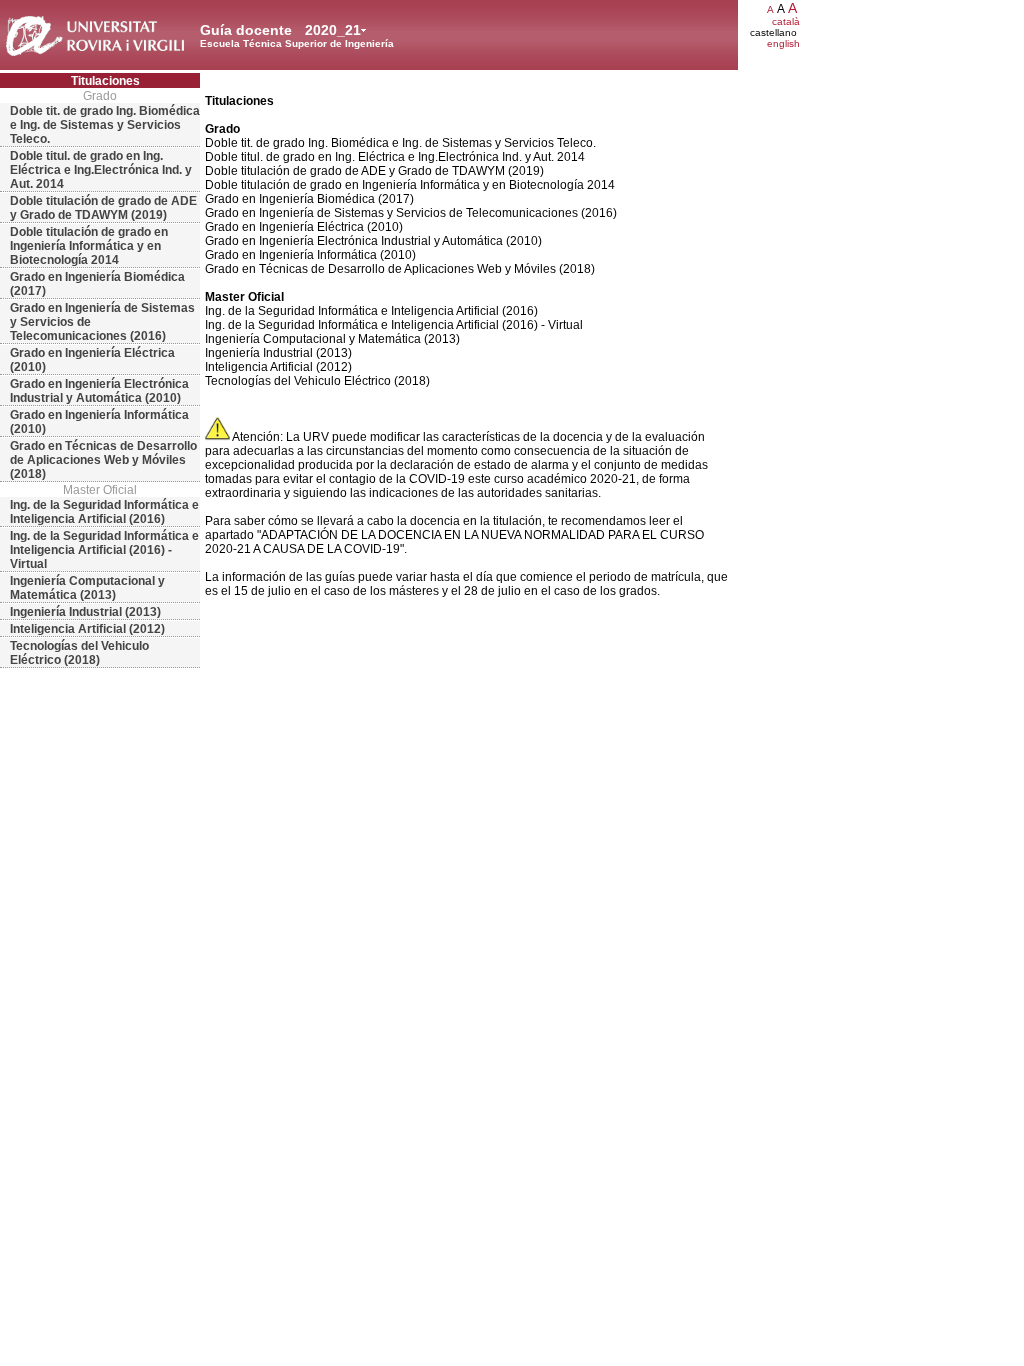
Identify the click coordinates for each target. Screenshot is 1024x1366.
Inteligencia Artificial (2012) (87, 629)
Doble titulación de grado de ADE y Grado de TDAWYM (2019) (103, 208)
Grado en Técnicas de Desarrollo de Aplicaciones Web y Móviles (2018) (103, 460)
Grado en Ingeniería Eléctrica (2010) (92, 360)
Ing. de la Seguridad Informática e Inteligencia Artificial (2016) (104, 512)
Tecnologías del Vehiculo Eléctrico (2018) (79, 653)
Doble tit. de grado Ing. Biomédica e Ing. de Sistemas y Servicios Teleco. (105, 125)
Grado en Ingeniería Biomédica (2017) (97, 284)
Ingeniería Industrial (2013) (85, 612)
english (783, 43)
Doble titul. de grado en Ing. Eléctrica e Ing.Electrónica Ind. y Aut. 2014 (101, 170)
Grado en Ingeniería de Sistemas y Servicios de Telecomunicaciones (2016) (102, 322)
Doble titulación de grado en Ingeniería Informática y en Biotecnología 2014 (89, 246)
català (786, 21)
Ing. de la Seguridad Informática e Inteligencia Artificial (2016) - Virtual (104, 550)
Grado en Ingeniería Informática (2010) (99, 422)
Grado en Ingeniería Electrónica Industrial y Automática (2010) (99, 391)
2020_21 (333, 30)
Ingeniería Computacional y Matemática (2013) (87, 588)
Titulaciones (105, 81)
